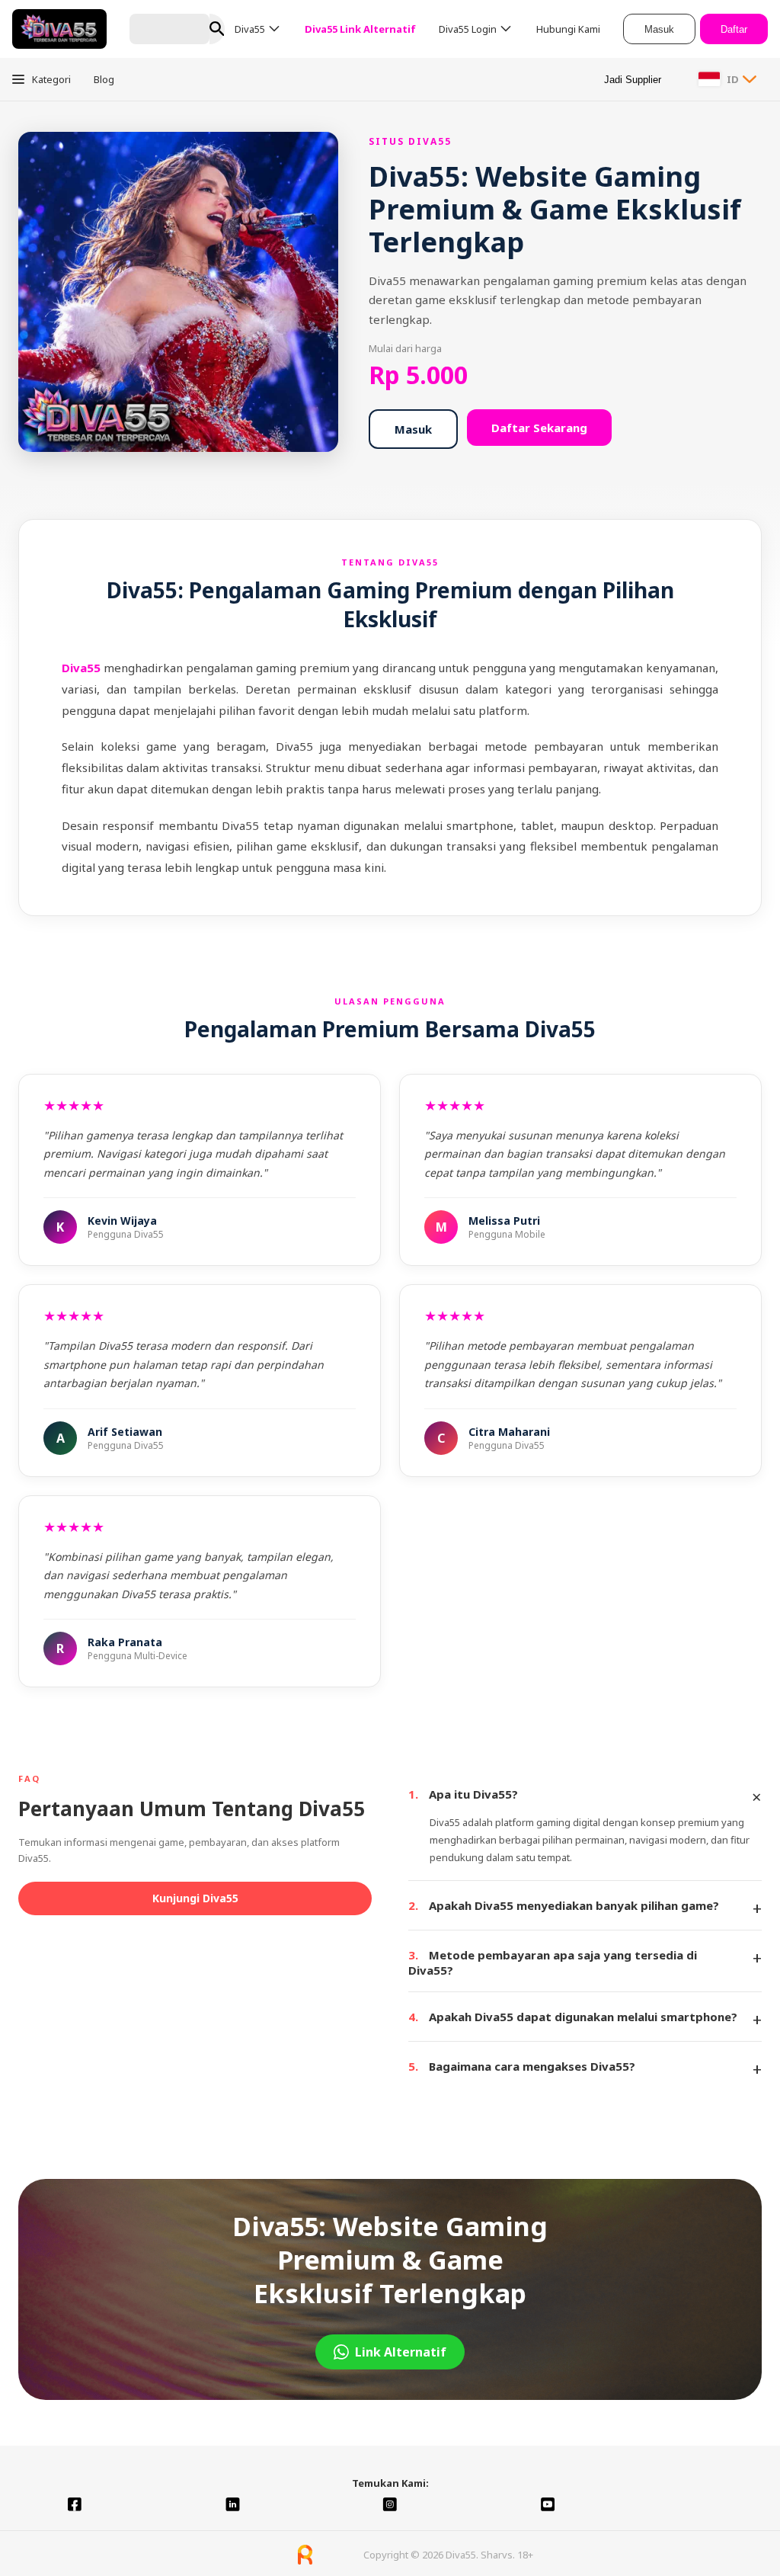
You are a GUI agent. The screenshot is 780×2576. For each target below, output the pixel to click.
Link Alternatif (401, 2352)
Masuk (659, 29)
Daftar (734, 29)
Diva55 (83, 668)
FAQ (29, 1778)
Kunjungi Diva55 (195, 1898)
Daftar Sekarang (539, 428)
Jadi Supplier (633, 80)
